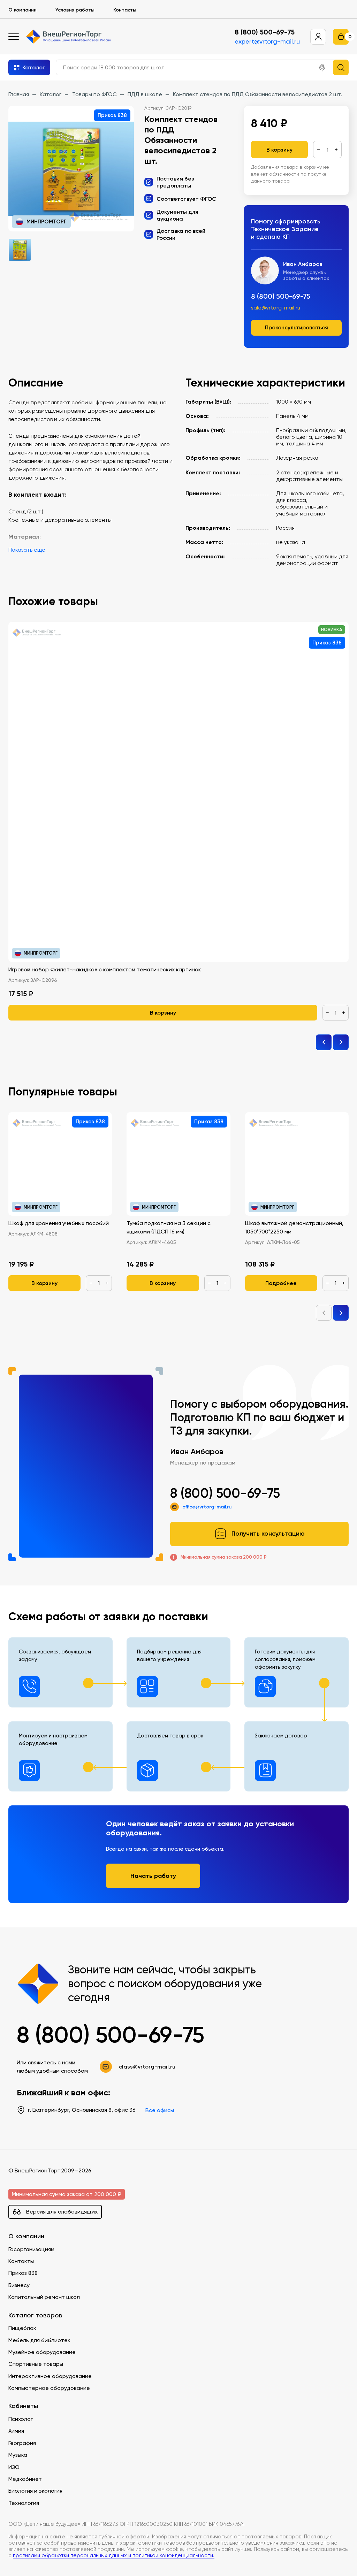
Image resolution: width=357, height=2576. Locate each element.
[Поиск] (341, 67)
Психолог (21, 2419)
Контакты (125, 10)
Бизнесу (19, 2285)
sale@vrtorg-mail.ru (276, 308)
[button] (322, 68)
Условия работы (75, 10)
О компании (22, 10)
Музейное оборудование (42, 2352)
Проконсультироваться (297, 327)
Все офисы (160, 2110)
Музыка (18, 2455)
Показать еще (27, 550)
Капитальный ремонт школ (44, 2297)
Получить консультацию (268, 1534)
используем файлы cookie (53, 2529)
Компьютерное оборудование (49, 2388)
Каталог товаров (35, 2315)
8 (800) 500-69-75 (265, 32)
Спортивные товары (36, 2364)
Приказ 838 (23, 2273)
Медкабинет (25, 2479)
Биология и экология (35, 2491)
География (22, 2443)
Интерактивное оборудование (50, 2376)
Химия (16, 2431)
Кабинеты (23, 2406)
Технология (24, 2503)
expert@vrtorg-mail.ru (267, 41)
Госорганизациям (31, 2249)
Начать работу (153, 1876)
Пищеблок (22, 2328)
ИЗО (14, 2467)
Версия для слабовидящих (62, 2212)
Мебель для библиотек (39, 2340)
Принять (35, 2560)
